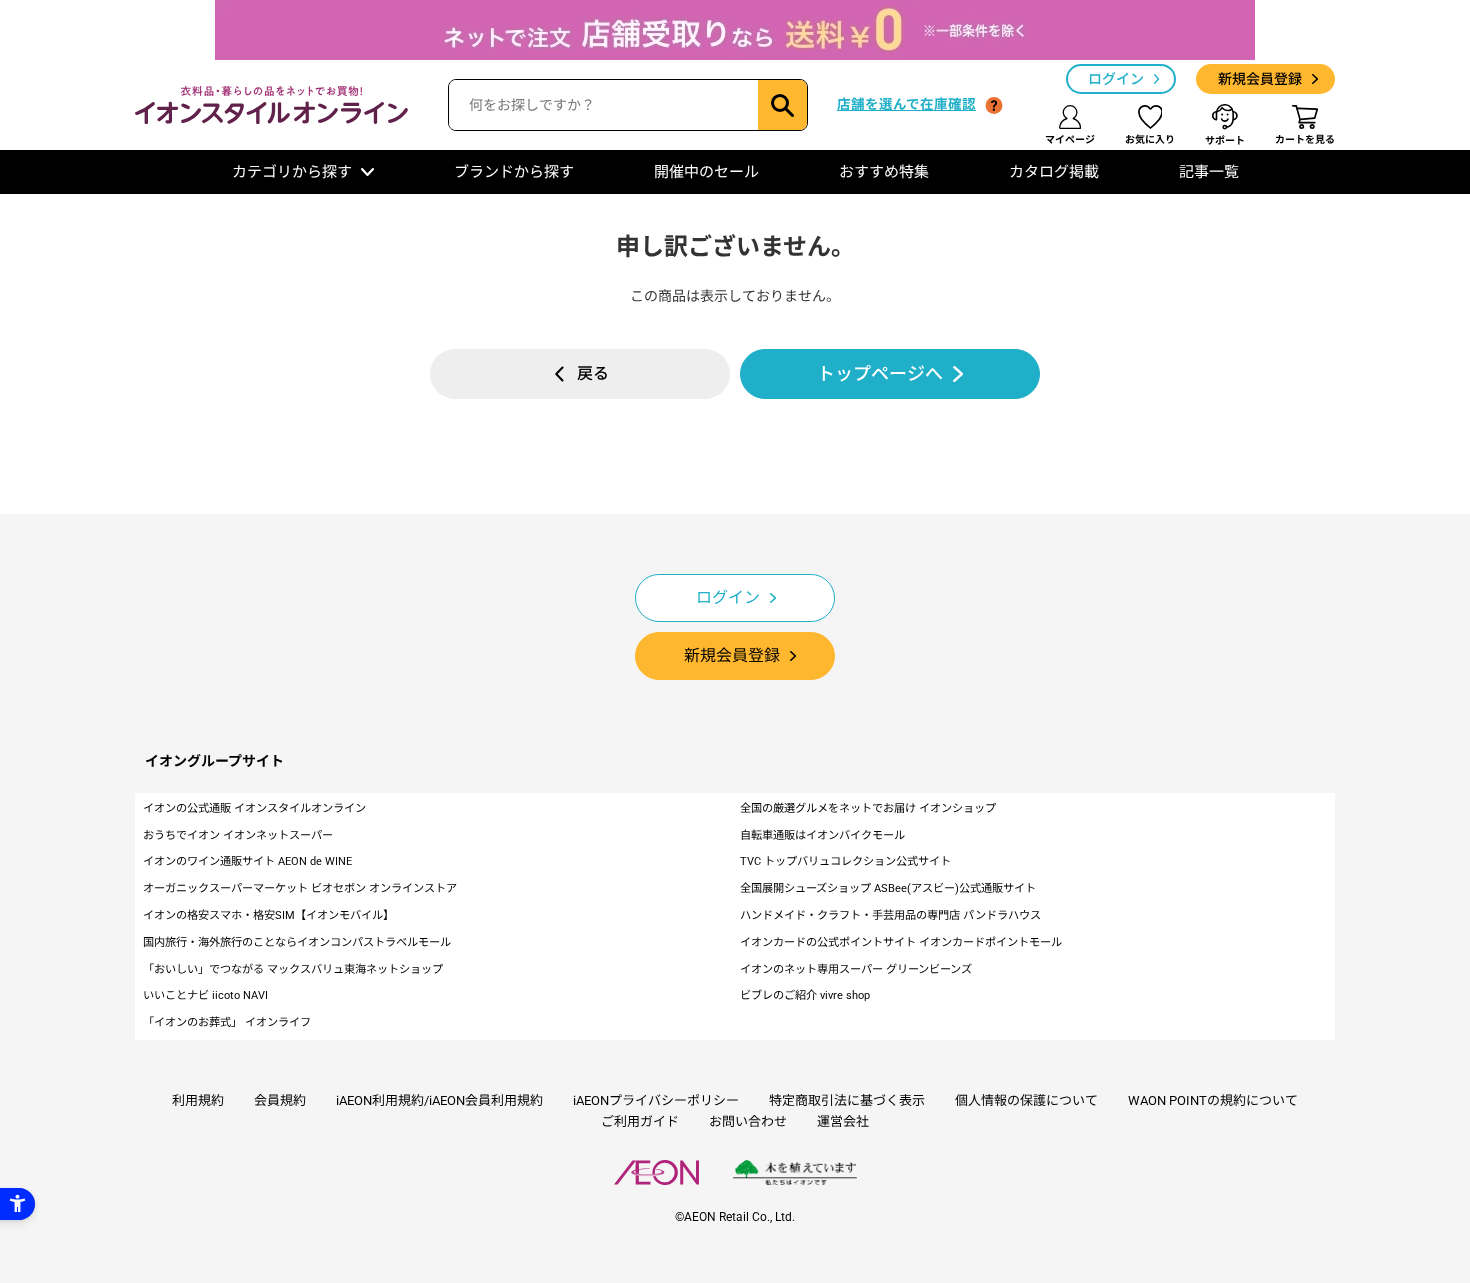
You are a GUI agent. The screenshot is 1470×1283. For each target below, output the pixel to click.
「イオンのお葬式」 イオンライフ (227, 1022)
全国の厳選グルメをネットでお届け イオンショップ (868, 808)
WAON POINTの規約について (1213, 1100)
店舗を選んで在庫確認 (906, 104)
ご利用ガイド (640, 1121)
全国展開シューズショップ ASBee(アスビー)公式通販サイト (888, 888)
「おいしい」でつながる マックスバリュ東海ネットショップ (293, 969)
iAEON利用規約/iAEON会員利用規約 (439, 1100)
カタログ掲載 (1054, 172)
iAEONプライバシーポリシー (656, 1100)
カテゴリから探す (292, 172)
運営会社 (843, 1121)
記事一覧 (1209, 172)
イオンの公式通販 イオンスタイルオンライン (254, 808)
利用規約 (198, 1100)
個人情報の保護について (1026, 1100)
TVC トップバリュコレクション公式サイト (845, 861)
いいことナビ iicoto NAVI (205, 995)
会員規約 (280, 1100)
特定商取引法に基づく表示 (847, 1100)
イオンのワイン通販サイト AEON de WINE (247, 861)
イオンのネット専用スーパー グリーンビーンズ (856, 969)
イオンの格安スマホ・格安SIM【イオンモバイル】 (268, 915)
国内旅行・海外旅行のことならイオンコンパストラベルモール (297, 942)
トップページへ (880, 373)
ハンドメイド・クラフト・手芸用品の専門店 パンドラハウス (890, 915)
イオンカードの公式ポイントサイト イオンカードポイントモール (901, 942)
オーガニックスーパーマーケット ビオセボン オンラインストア (300, 888)
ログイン (1116, 79)
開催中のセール (706, 172)
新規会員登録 (1260, 79)
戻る (593, 373)
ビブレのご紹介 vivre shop (805, 995)
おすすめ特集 (884, 172)
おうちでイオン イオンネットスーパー (238, 835)
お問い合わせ (748, 1121)
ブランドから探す (514, 172)
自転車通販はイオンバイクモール (822, 835)
